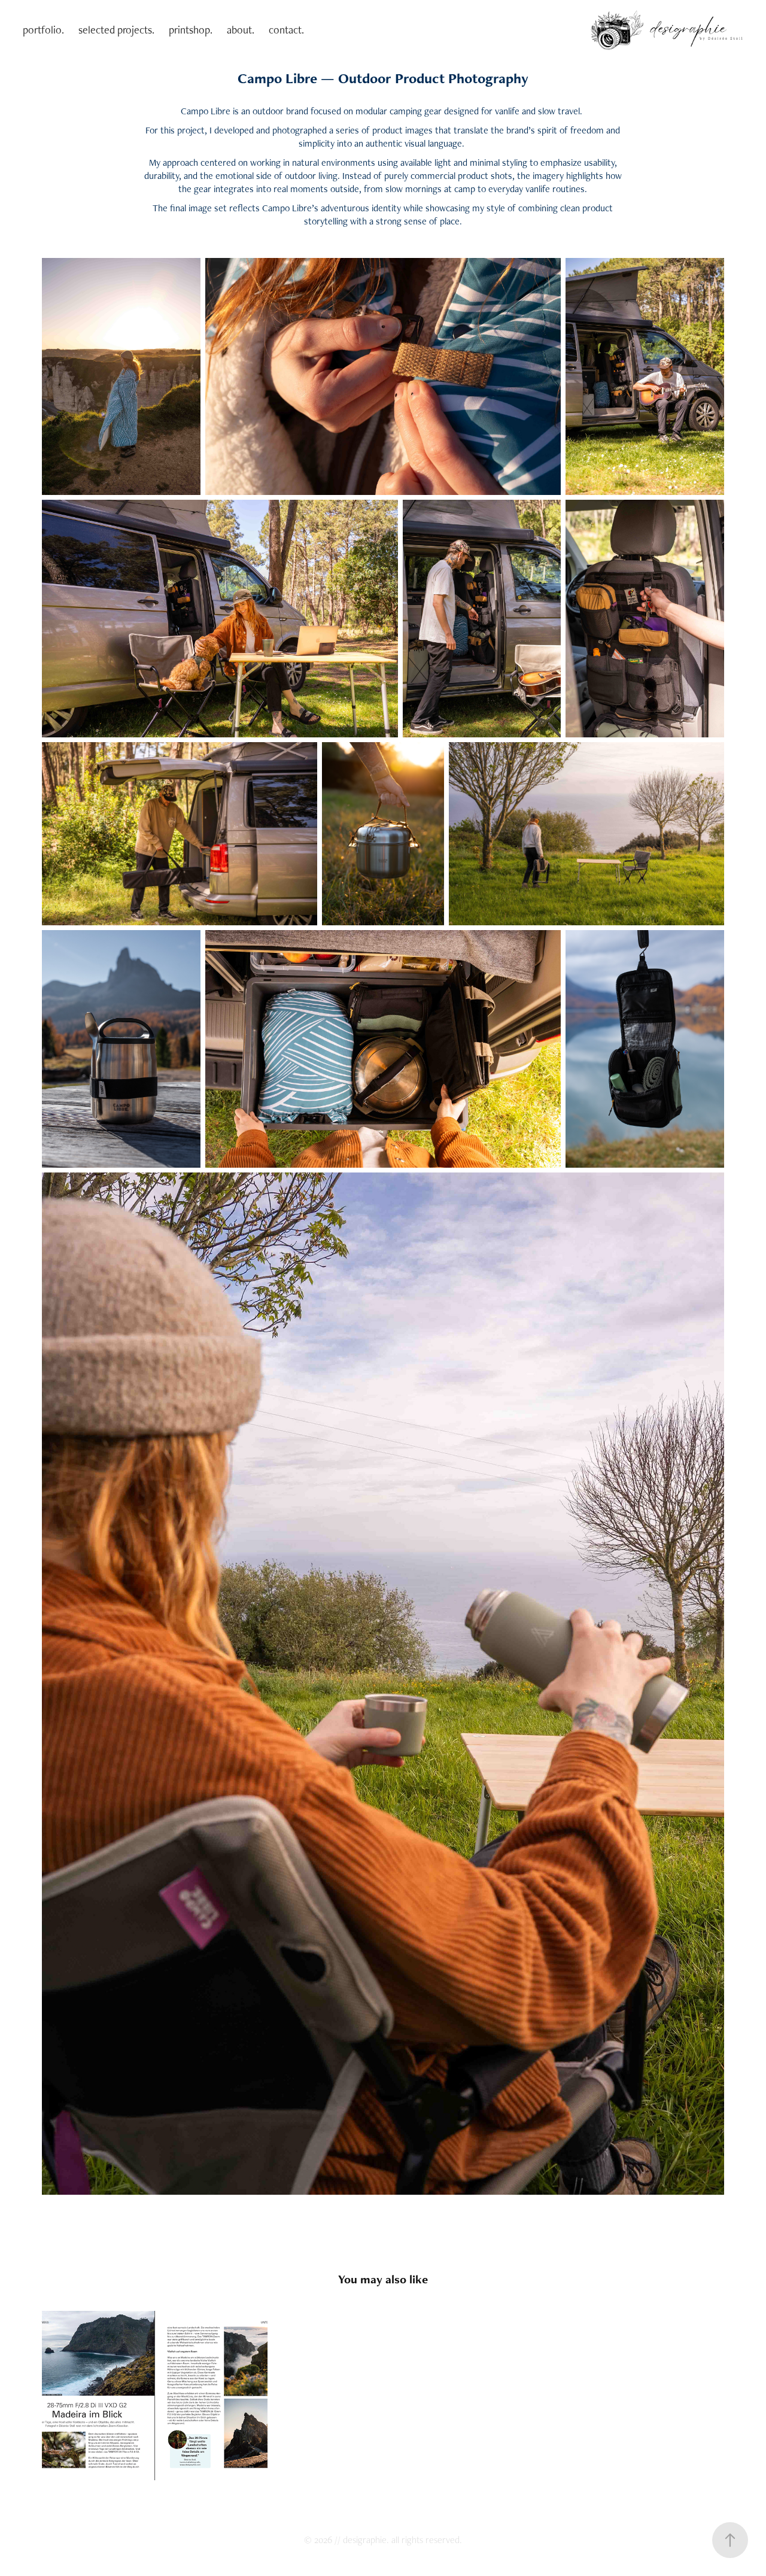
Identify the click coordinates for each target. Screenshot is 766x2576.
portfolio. (43, 30)
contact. (286, 30)
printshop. (191, 30)
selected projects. (116, 30)
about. (241, 30)
